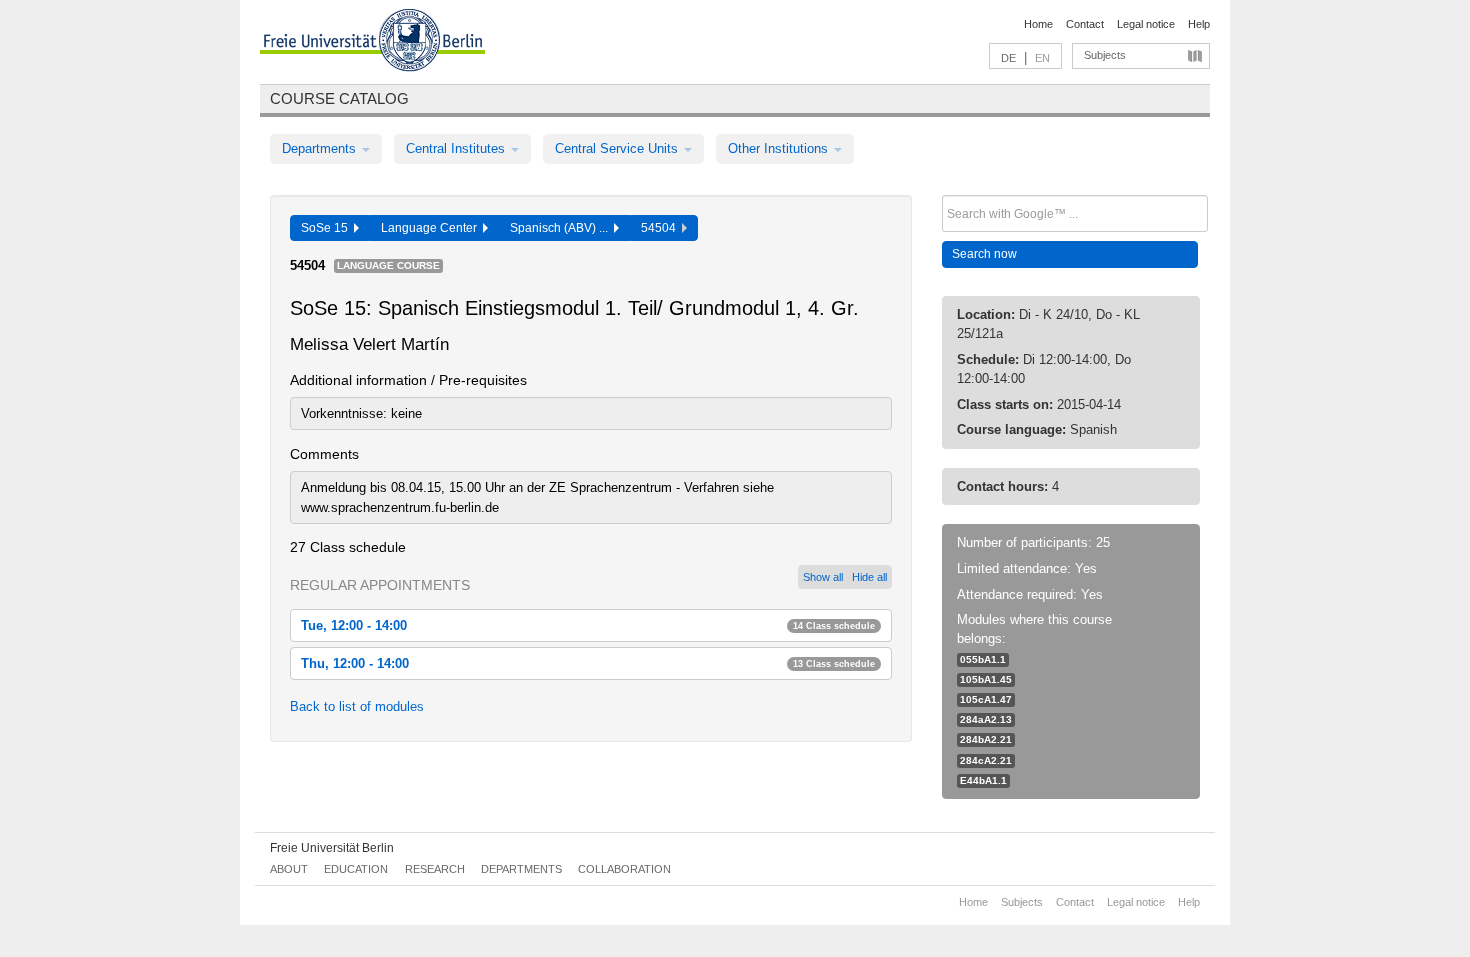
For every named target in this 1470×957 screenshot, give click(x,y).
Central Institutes (457, 148)
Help (1199, 24)
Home (1038, 24)
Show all (823, 577)
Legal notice (1146, 24)
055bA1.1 (983, 659)
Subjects (1105, 55)
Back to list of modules (357, 706)
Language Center (432, 228)
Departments (321, 148)
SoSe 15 (327, 228)
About (289, 869)
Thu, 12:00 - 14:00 (588, 663)
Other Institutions (780, 148)
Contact (1085, 24)
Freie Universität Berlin (332, 848)
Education (356, 869)
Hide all (869, 577)
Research (435, 869)
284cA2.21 (986, 760)
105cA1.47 (986, 699)
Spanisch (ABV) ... (562, 228)
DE (1008, 58)
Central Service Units (618, 148)
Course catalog (339, 98)
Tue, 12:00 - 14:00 (588, 625)
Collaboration (624, 869)
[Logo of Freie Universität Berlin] (372, 43)
